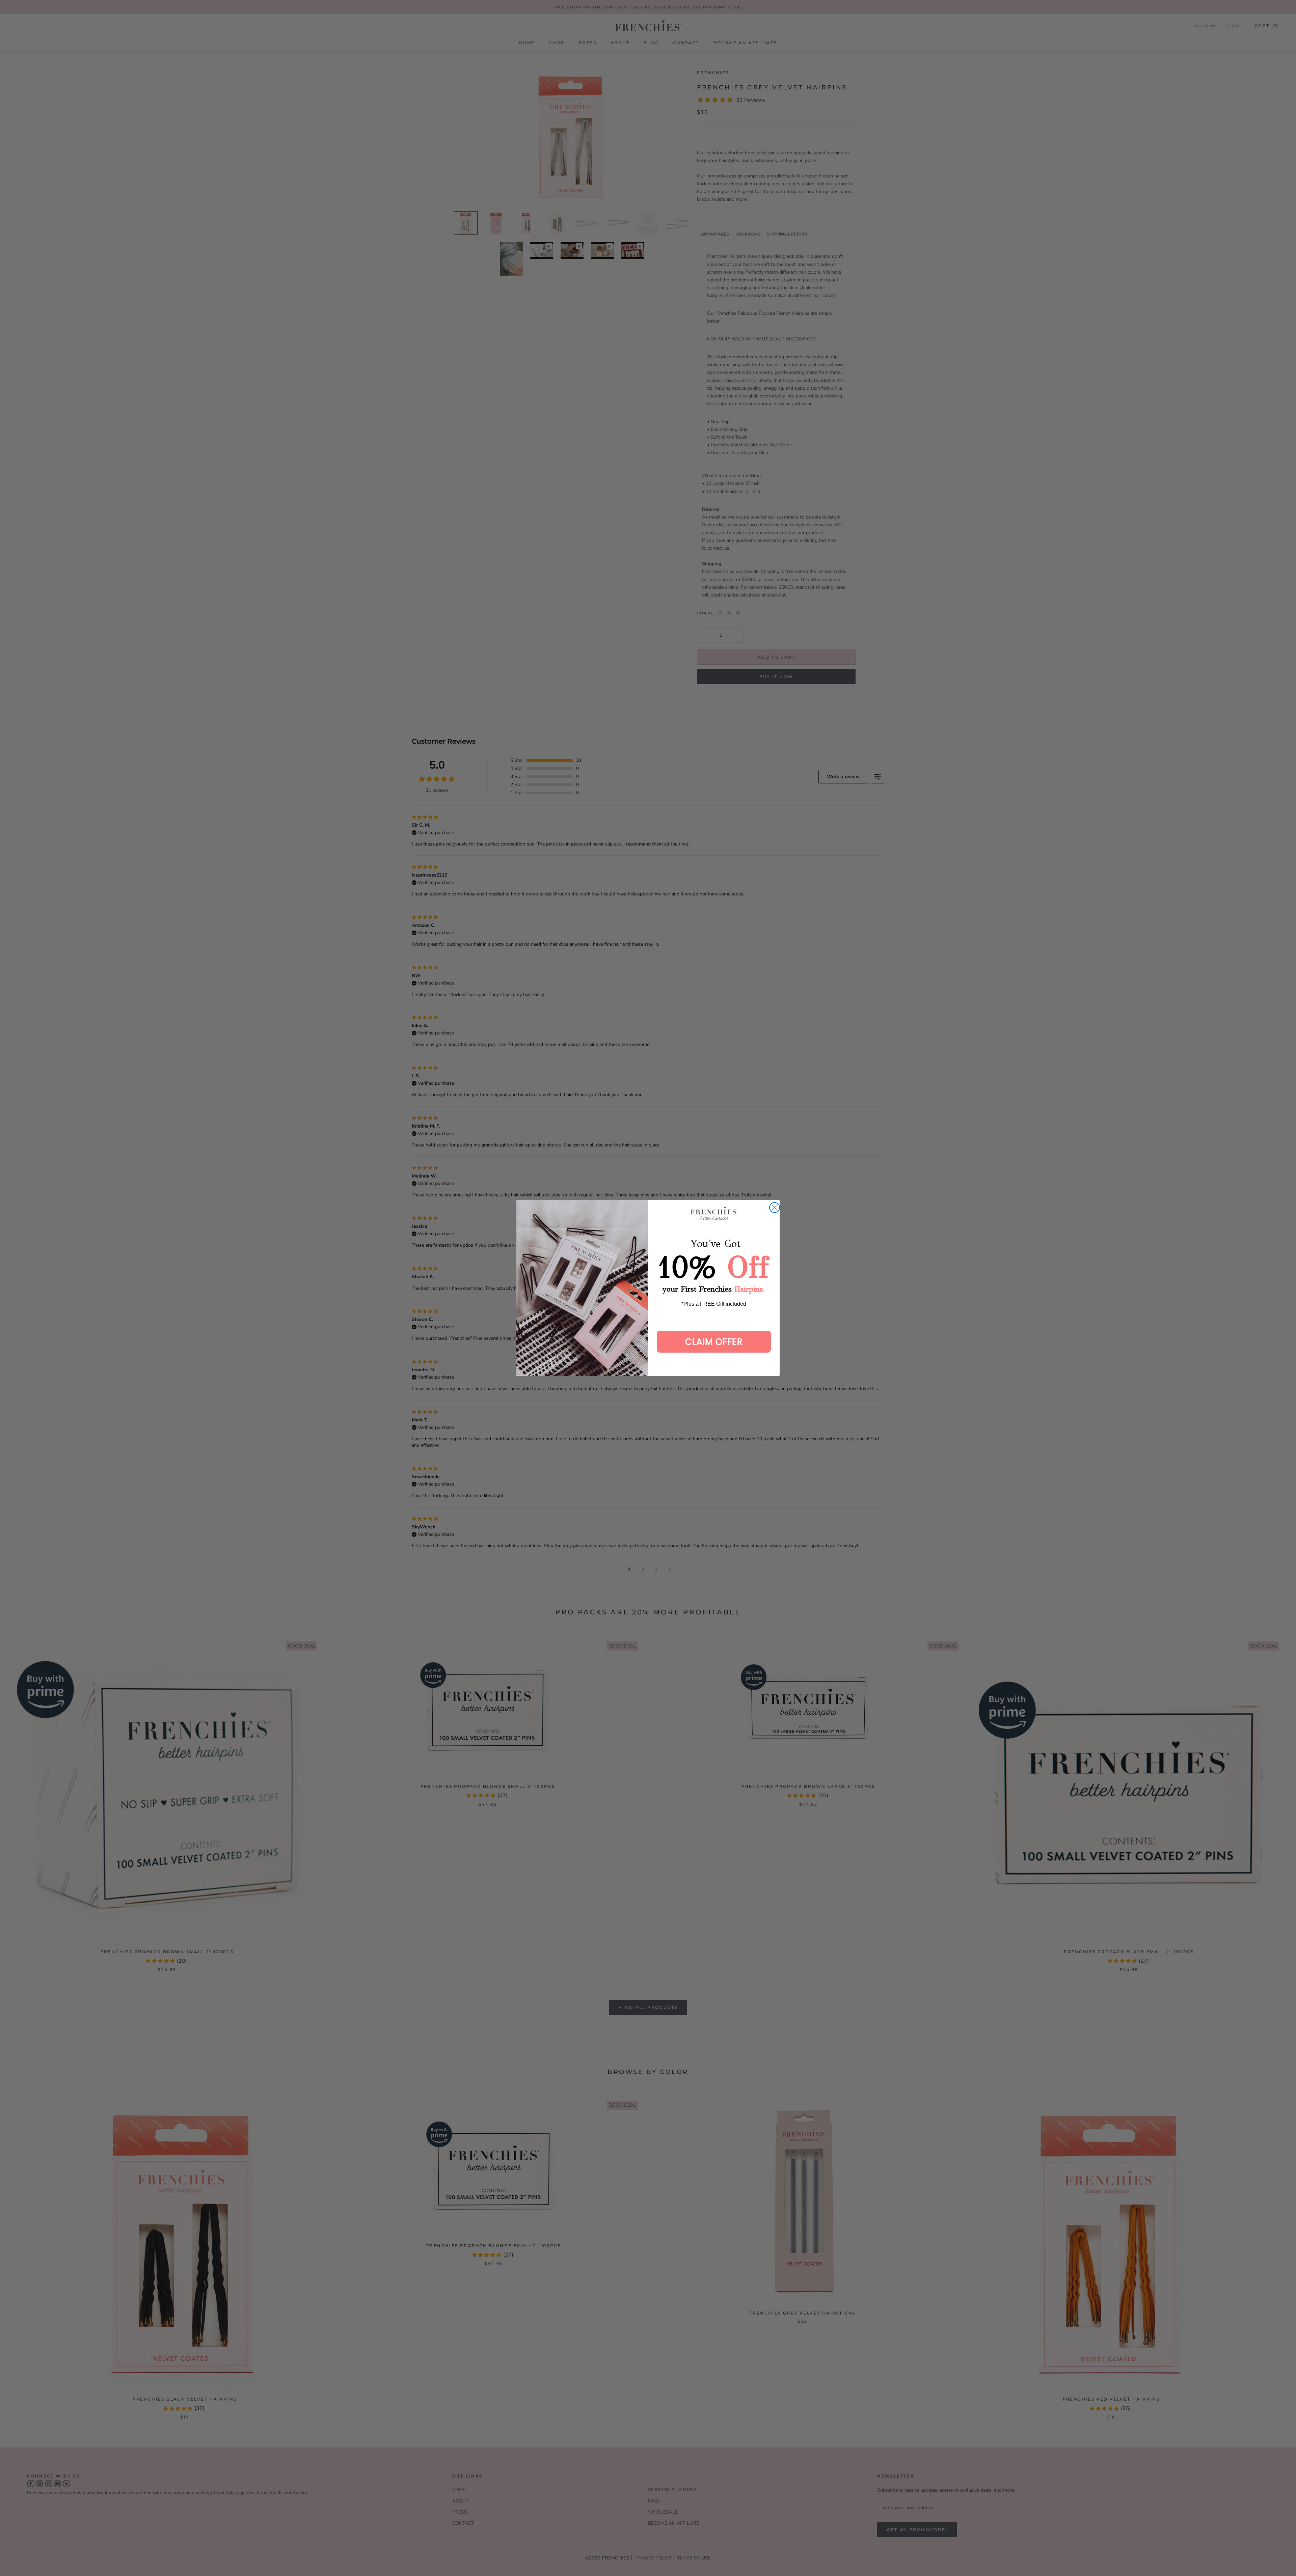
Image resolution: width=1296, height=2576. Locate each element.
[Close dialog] (775, 1208)
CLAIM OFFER (714, 1342)
